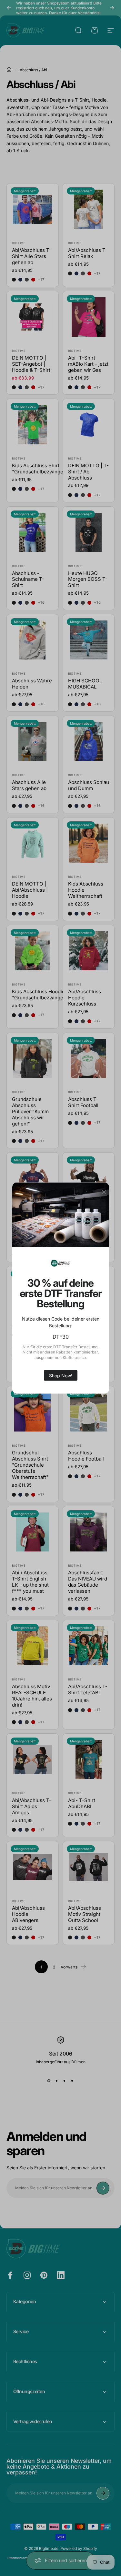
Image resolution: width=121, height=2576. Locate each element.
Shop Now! (61, 1375)
